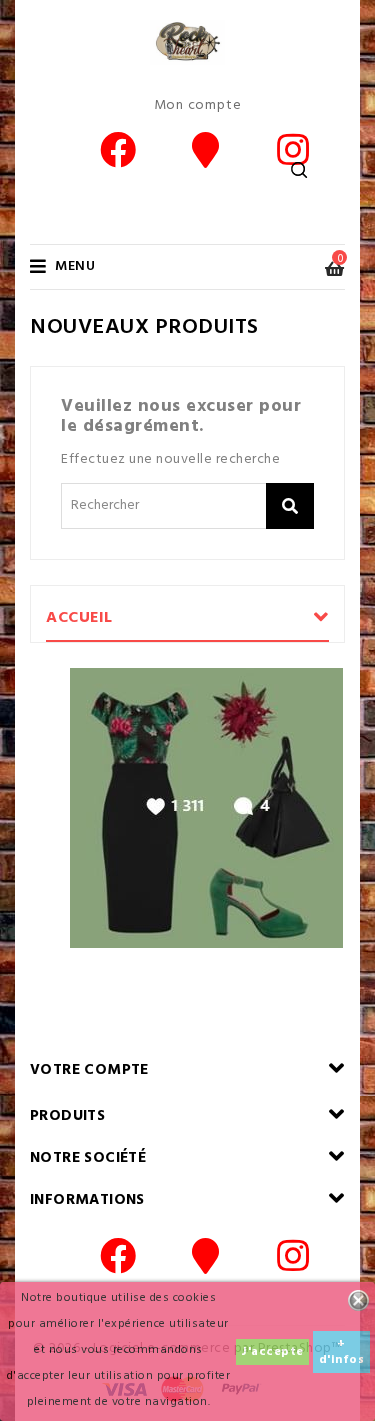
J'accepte (272, 1352)
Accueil (79, 618)
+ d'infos (342, 1352)
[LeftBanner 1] (206, 808)
